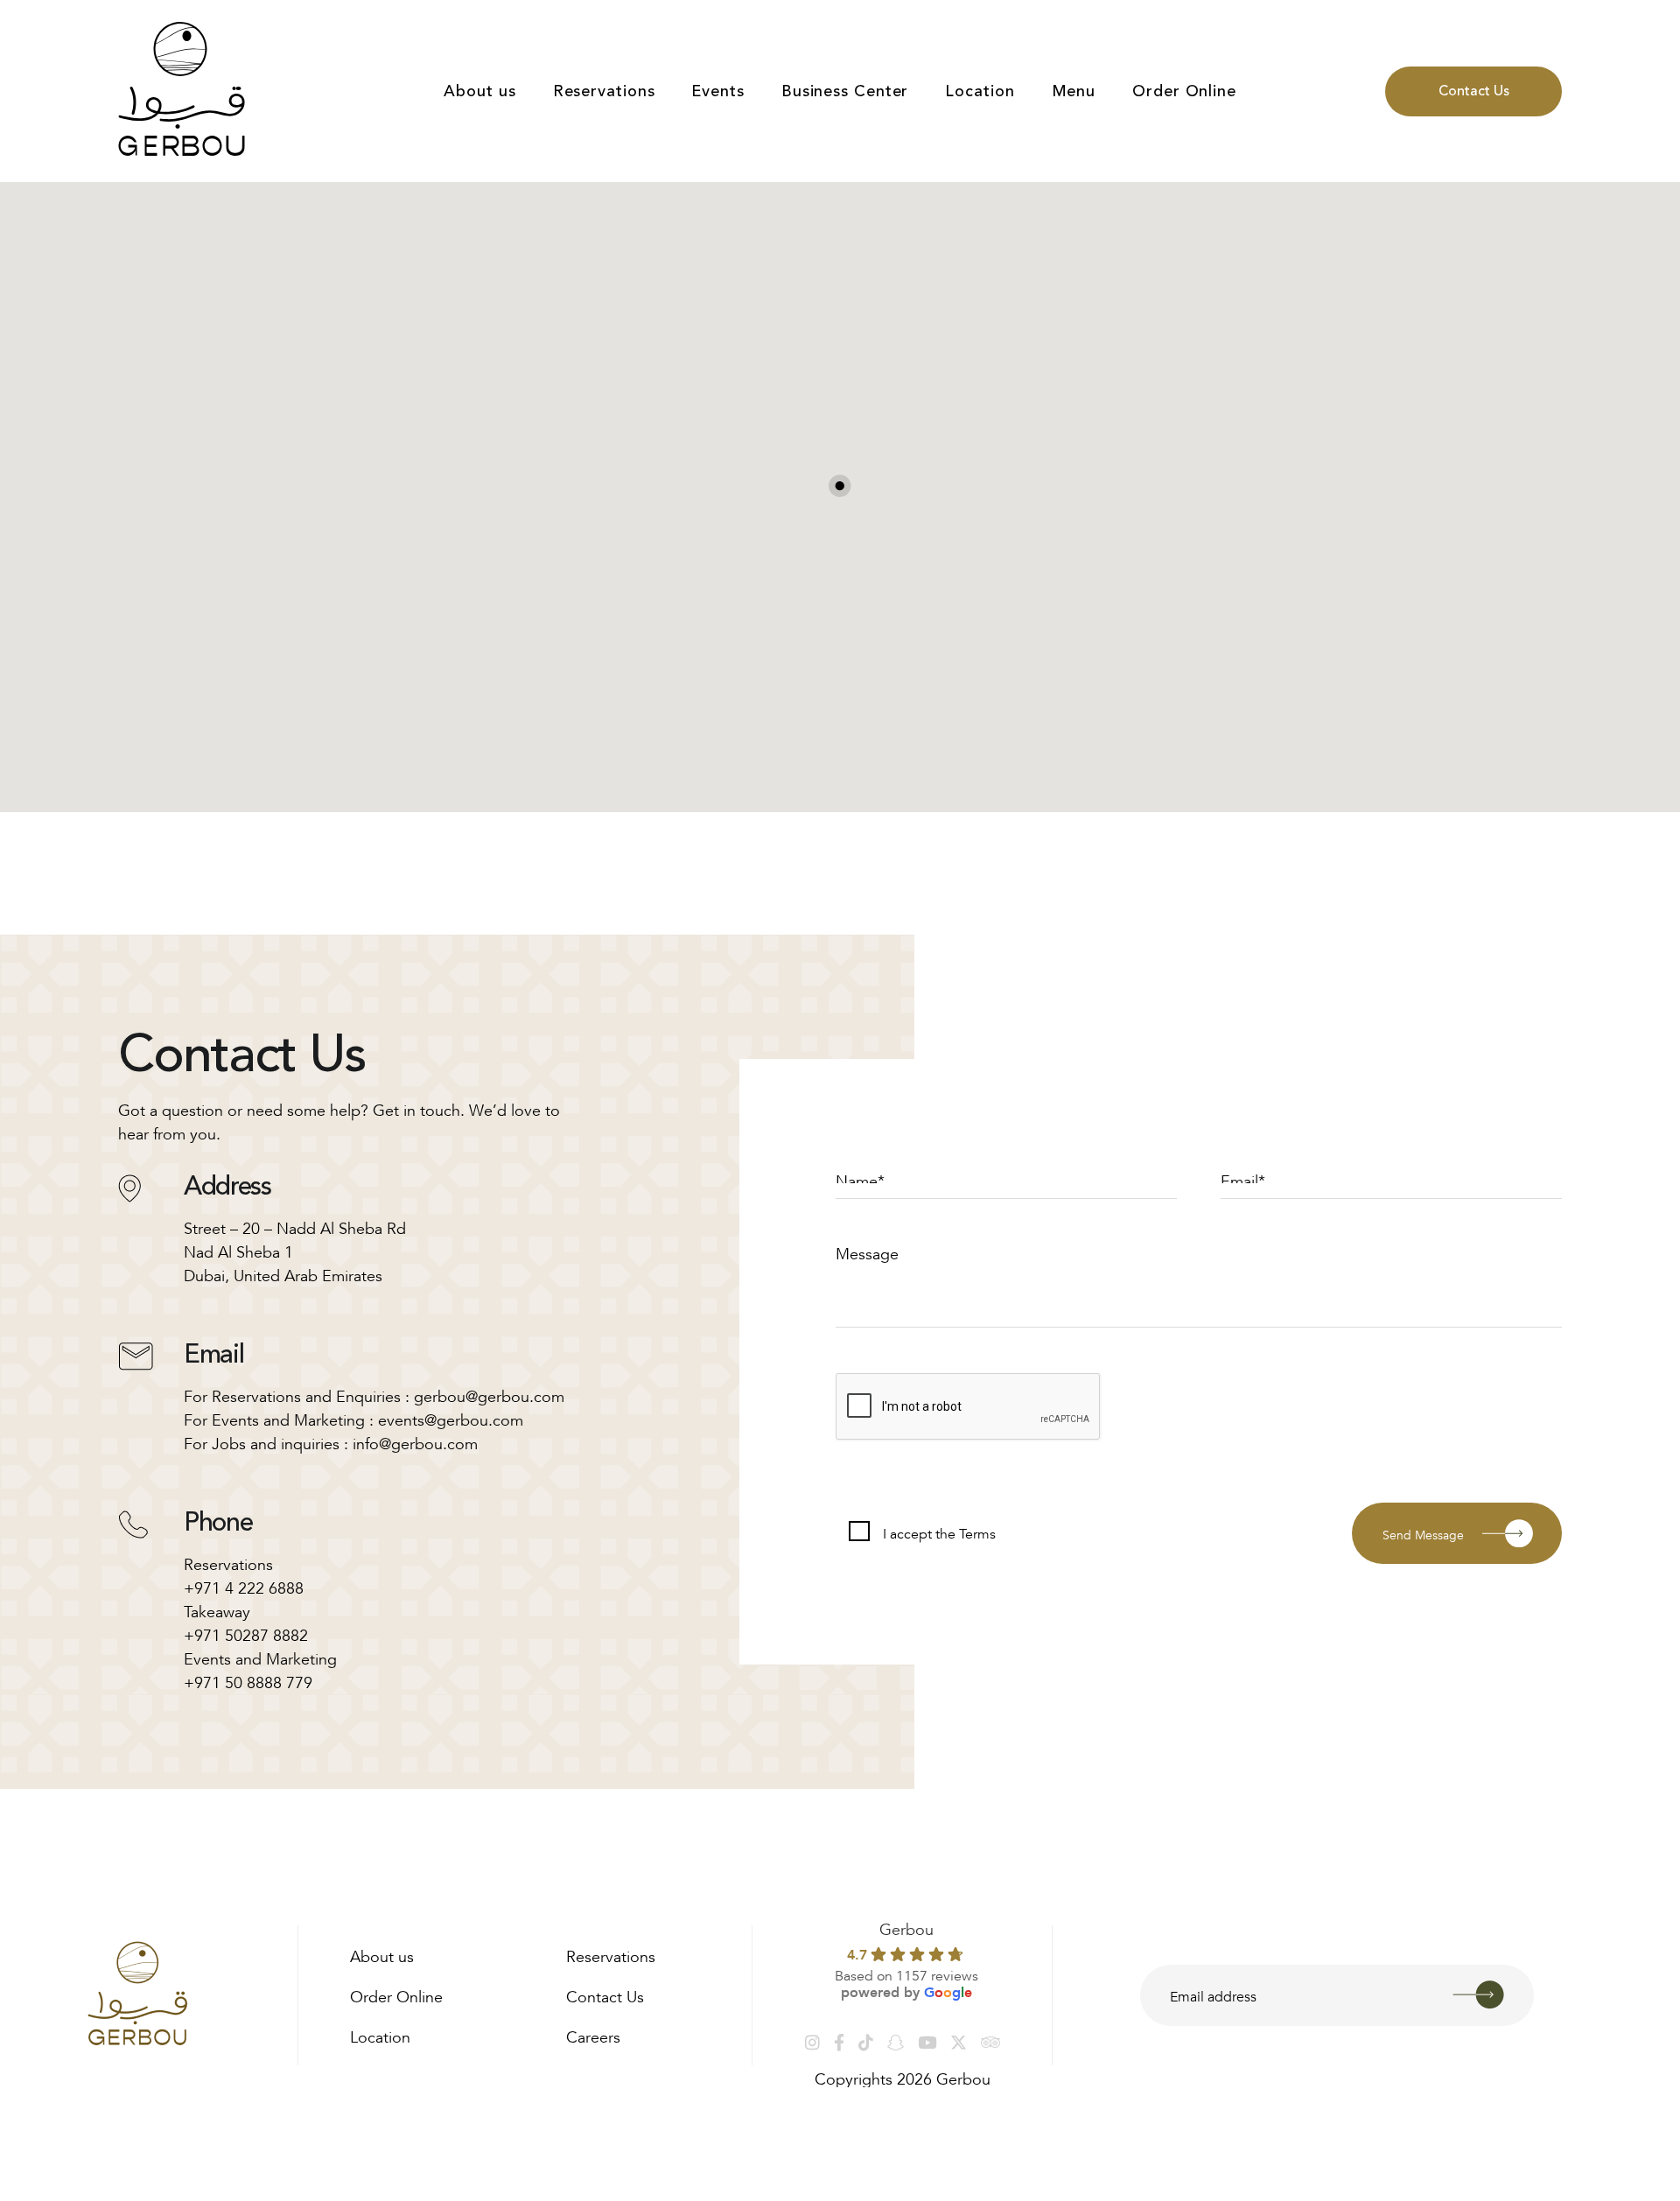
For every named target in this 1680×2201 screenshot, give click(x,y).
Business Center (845, 91)
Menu (1074, 91)
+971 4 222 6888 (244, 1586)
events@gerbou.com (451, 1418)
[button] (840, 486)
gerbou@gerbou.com (489, 1394)
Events (717, 91)
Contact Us (1474, 91)
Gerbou (906, 1927)
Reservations (604, 91)
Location (980, 91)
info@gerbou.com (415, 1441)
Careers (593, 2035)
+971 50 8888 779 (248, 1680)
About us (479, 91)
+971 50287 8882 (246, 1633)
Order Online (1184, 91)
